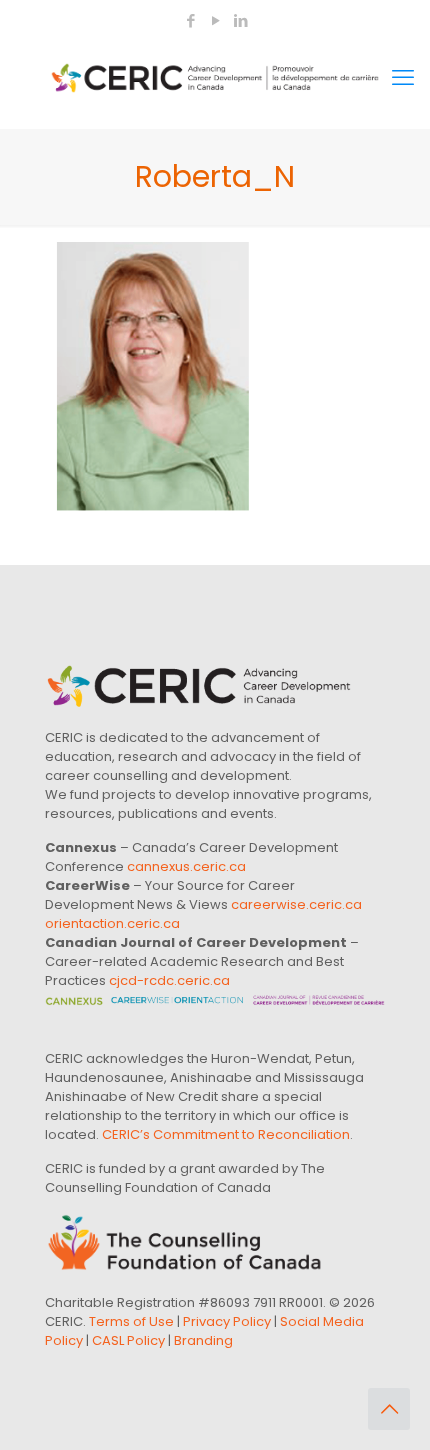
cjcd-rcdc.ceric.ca (169, 980)
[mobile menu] (403, 78)
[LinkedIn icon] (240, 20)
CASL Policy (128, 1340)
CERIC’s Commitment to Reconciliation (226, 1134)
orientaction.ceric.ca (112, 923)
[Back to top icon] (389, 1409)
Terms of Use (131, 1321)
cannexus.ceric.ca (186, 866)
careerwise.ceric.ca (296, 904)
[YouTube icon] (215, 20)
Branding (203, 1340)
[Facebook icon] (190, 20)
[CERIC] (215, 78)
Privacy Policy (227, 1321)
